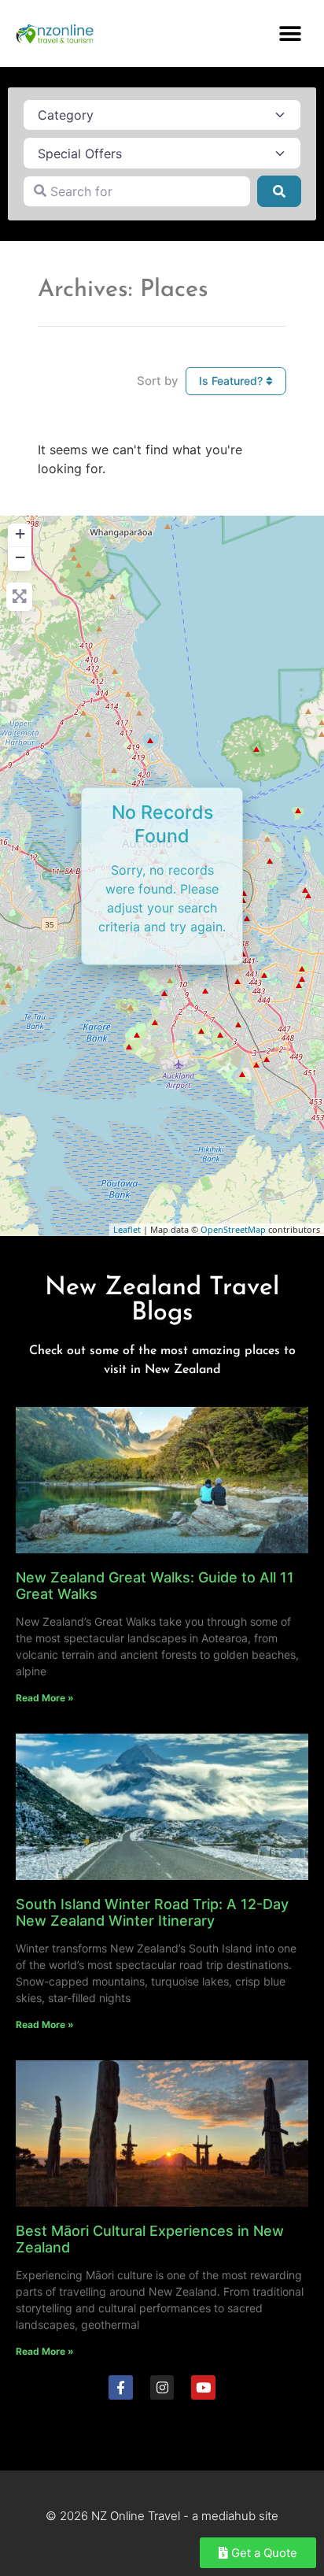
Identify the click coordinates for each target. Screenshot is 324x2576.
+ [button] (20, 533)
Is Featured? (232, 381)
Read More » (45, 1698)
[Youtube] (203, 2387)
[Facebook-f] (121, 2387)
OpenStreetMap (233, 1229)
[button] (291, 33)
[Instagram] (162, 2387)
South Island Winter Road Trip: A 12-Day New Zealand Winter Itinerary (152, 1913)
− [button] (20, 557)
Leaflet (127, 1229)
